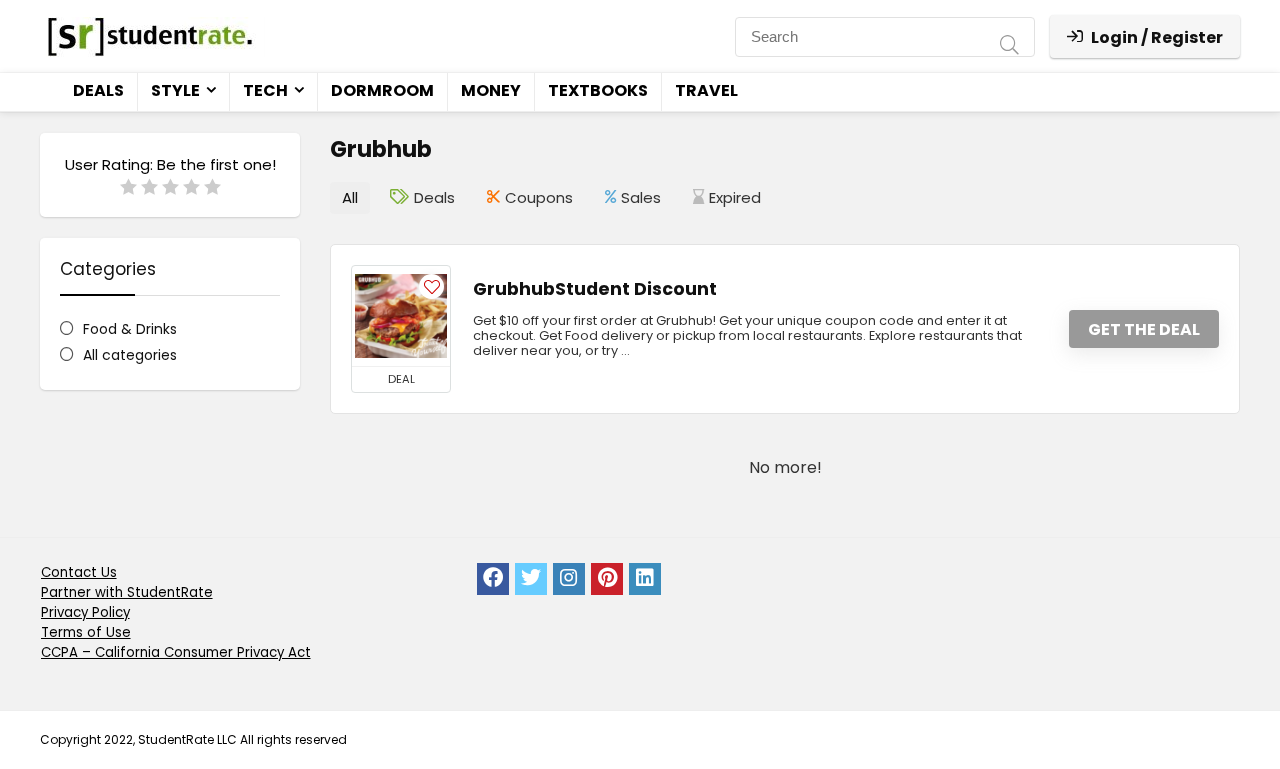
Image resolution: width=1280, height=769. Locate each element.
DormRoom (382, 90)
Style (175, 90)
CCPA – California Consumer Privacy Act (176, 652)
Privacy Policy (85, 612)
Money (491, 90)
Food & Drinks (130, 329)
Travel (706, 90)
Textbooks (598, 90)
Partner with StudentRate (127, 592)
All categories (130, 355)
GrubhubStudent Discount (595, 289)
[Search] (1009, 47)
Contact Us (79, 572)
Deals (98, 90)
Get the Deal (1144, 329)
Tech (265, 90)
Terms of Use (86, 632)
